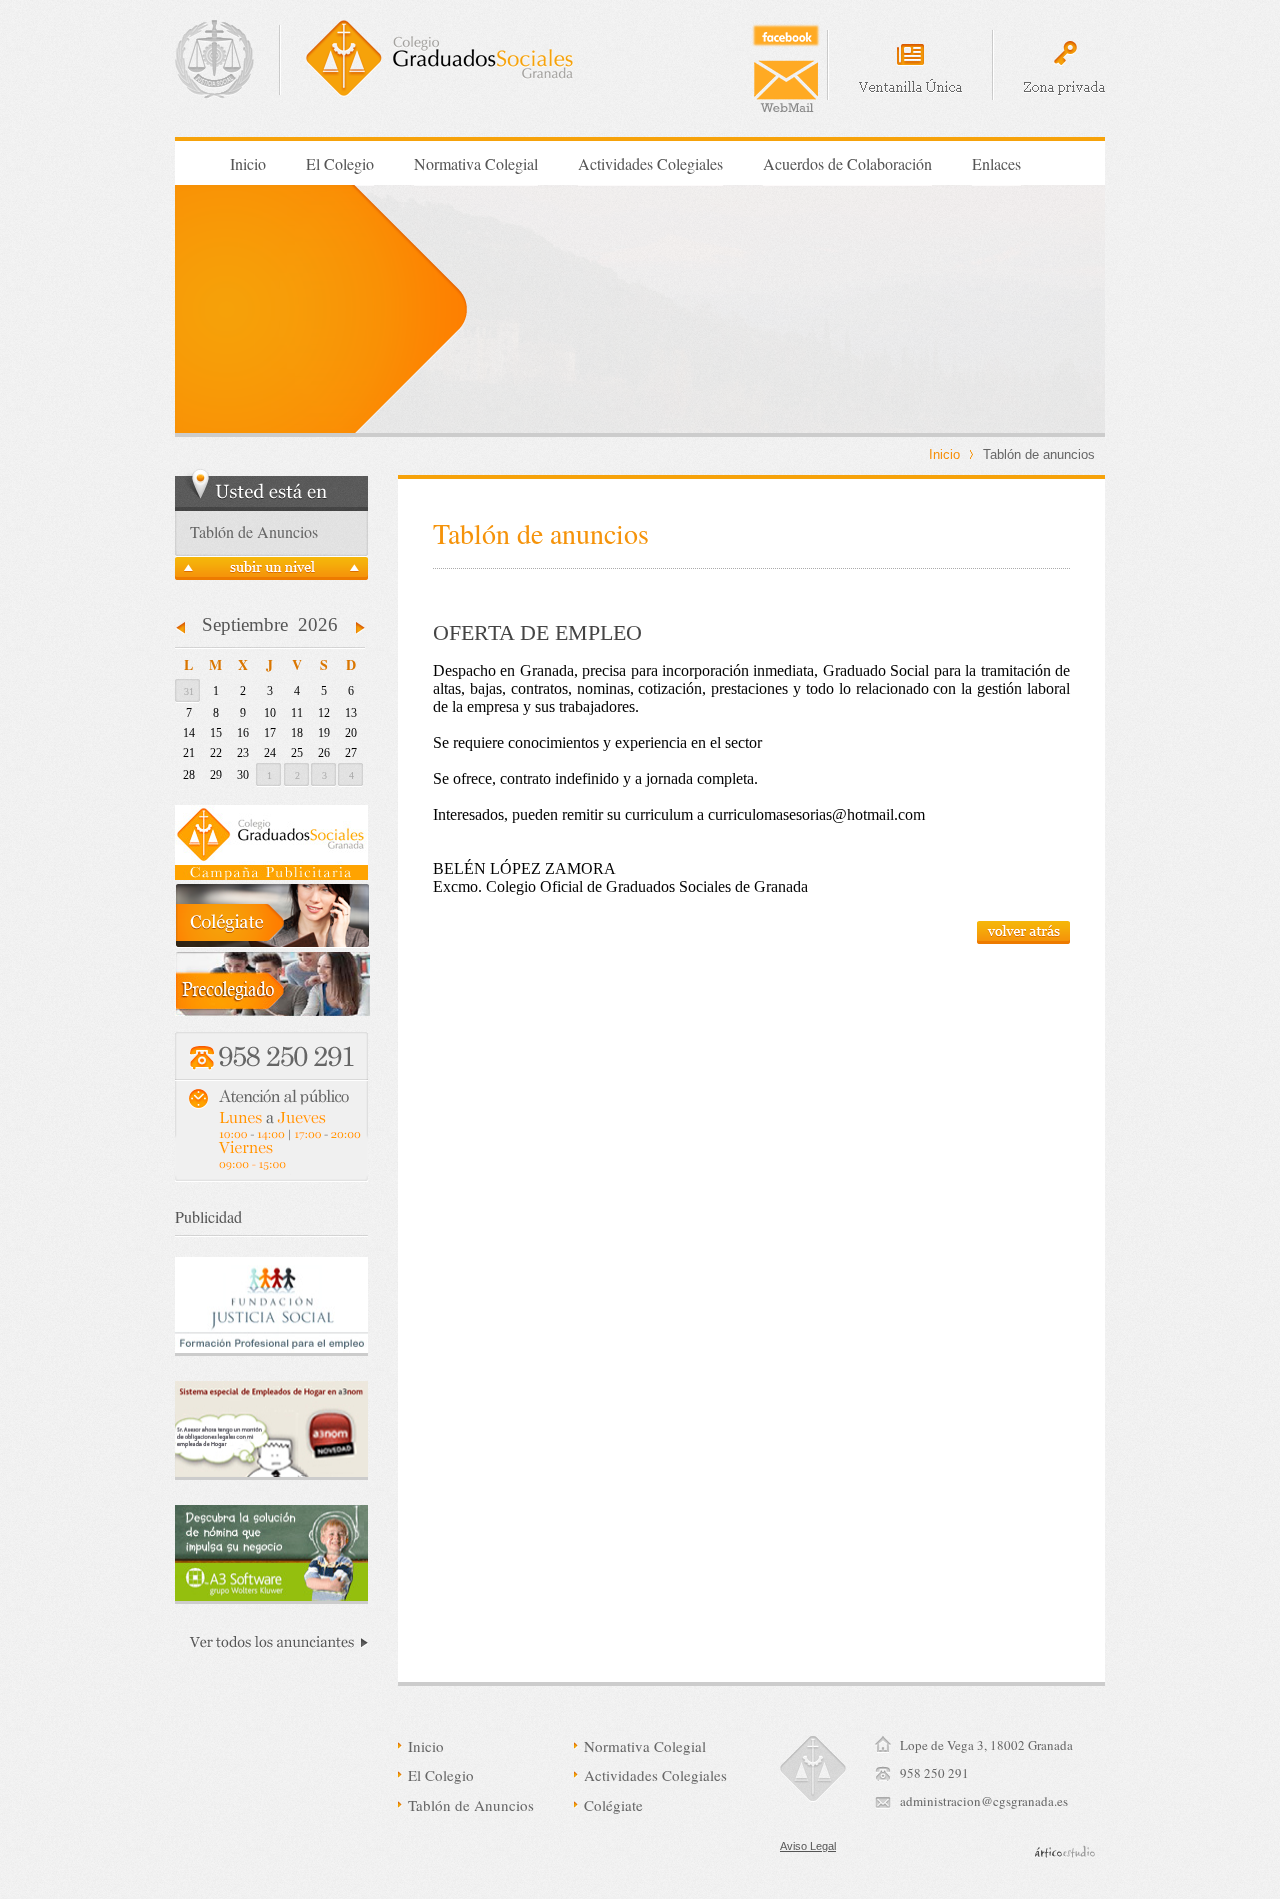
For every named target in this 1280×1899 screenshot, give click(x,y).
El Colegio (340, 163)
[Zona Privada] (1064, 68)
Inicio (248, 163)
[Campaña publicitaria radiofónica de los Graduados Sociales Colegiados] (271, 874)
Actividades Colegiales (650, 163)
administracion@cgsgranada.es (984, 1801)
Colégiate (613, 1805)
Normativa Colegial (476, 163)
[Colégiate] (272, 942)
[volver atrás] (1023, 938)
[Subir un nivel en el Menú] (271, 573)
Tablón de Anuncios (471, 1805)
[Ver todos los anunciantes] (271, 1645)
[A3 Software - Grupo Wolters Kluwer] (271, 1554)
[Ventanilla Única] (910, 70)
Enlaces (996, 163)
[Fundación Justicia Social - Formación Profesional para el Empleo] (271, 1306)
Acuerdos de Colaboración (847, 163)
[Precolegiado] (272, 1010)
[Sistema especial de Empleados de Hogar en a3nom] (271, 1430)
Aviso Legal (808, 1846)
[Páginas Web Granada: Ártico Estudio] (1065, 1852)
